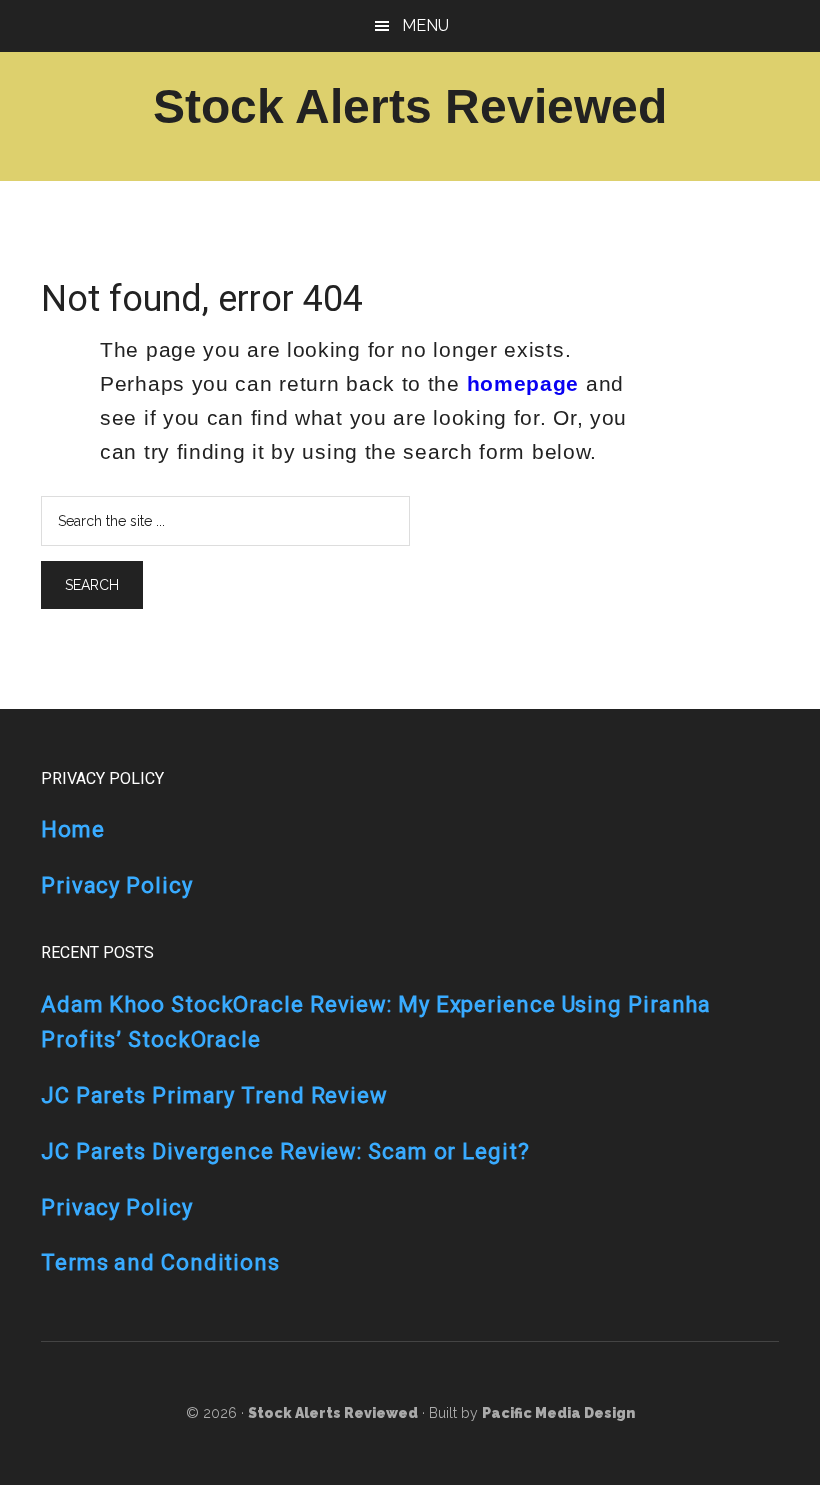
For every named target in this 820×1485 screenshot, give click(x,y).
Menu (425, 25)
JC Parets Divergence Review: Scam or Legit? (285, 1151)
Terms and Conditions (160, 1262)
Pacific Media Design (558, 1413)
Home (73, 829)
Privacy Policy (117, 885)
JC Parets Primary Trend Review (214, 1095)
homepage (523, 383)
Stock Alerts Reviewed (410, 106)
